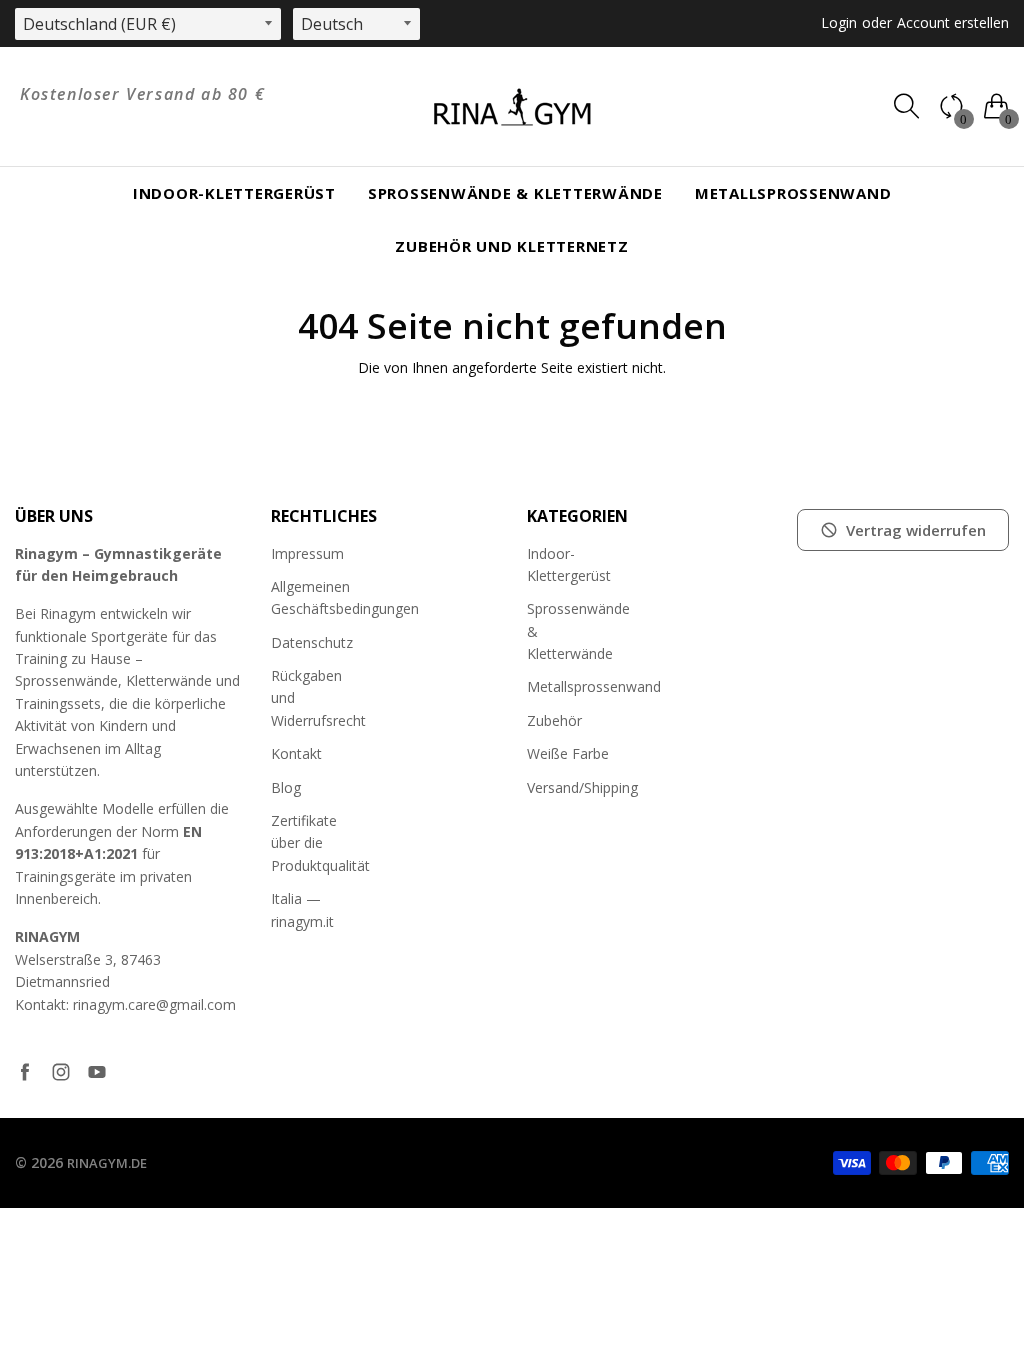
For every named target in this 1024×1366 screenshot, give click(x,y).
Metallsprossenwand (793, 193)
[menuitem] (234, 193)
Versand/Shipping (582, 787)
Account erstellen (953, 22)
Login (839, 22)
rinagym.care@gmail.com (154, 1004)
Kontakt (296, 753)
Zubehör (554, 720)
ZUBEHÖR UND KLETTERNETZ (511, 246)
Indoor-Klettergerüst (234, 193)
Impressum (307, 553)
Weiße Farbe (568, 753)
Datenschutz (312, 642)
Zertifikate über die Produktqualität (320, 843)
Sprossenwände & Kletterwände (515, 193)
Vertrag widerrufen (916, 530)
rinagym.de (107, 1163)
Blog (286, 787)
